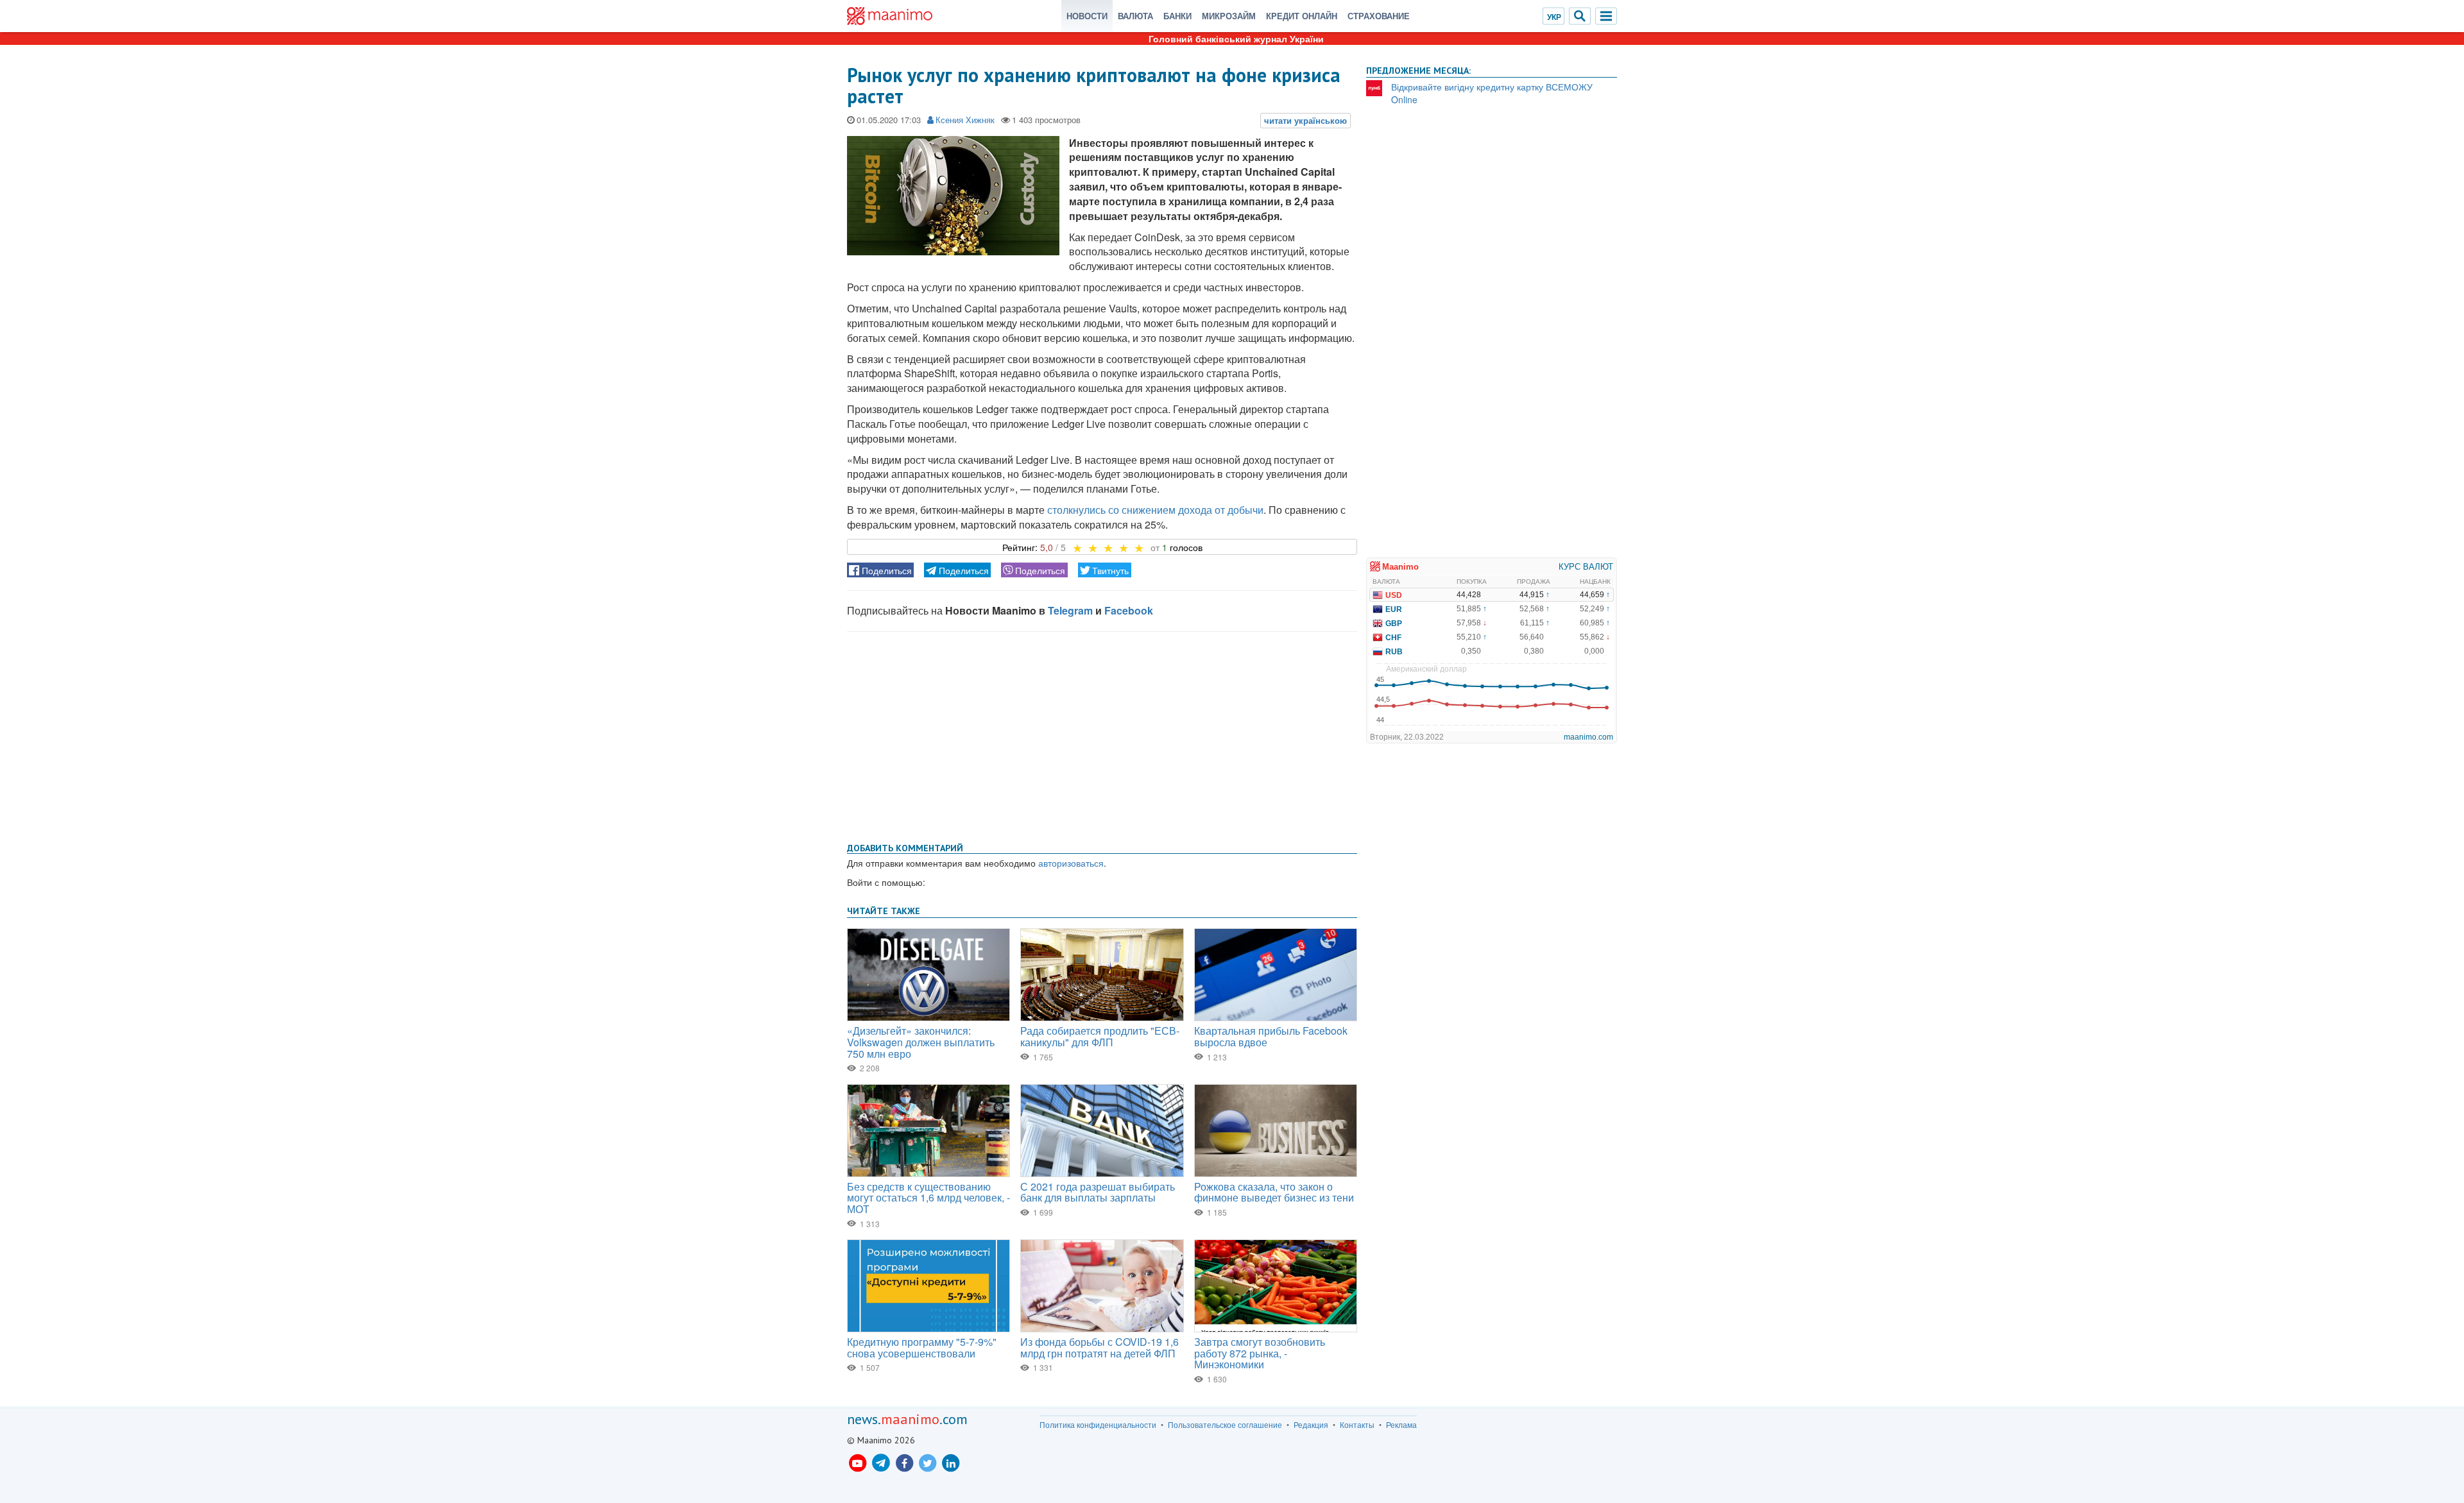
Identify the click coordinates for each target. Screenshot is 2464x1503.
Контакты (1357, 1425)
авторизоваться (1071, 863)
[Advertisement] (1102, 735)
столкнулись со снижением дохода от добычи (1155, 510)
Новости (1087, 16)
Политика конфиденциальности (1098, 1425)
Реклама (1401, 1425)
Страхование (1379, 16)
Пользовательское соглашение (1225, 1425)
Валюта (1135, 16)
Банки (1177, 16)
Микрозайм (1229, 16)
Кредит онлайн (1302, 16)
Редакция (1311, 1425)
